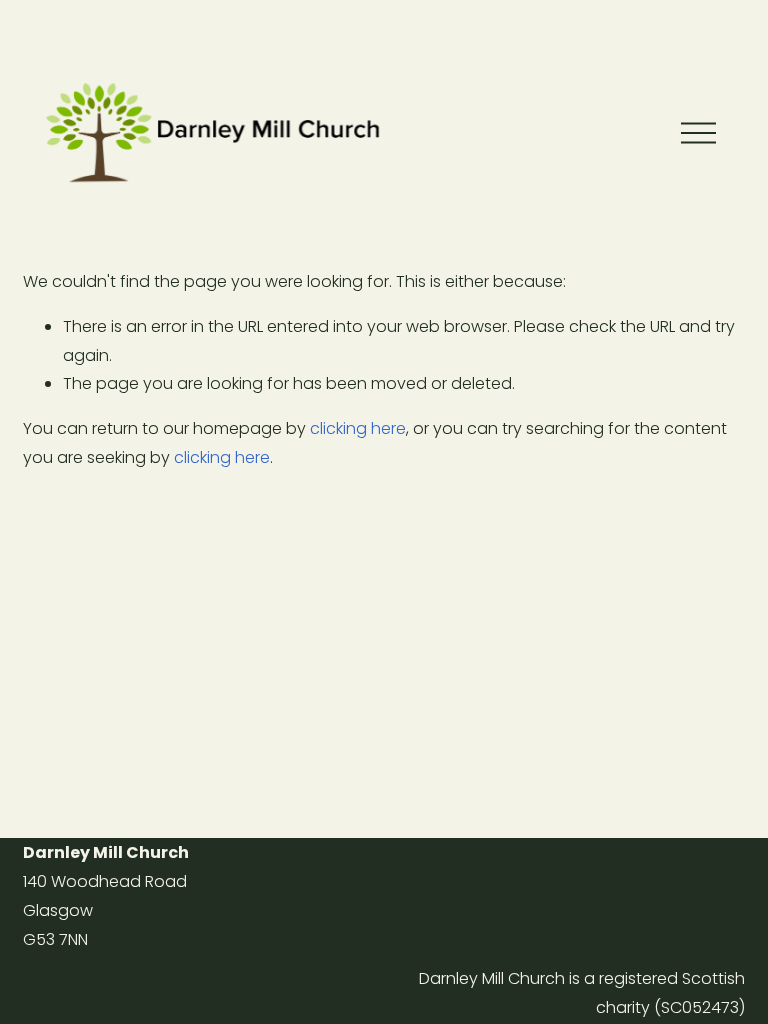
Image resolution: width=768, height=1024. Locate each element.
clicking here (358, 428)
